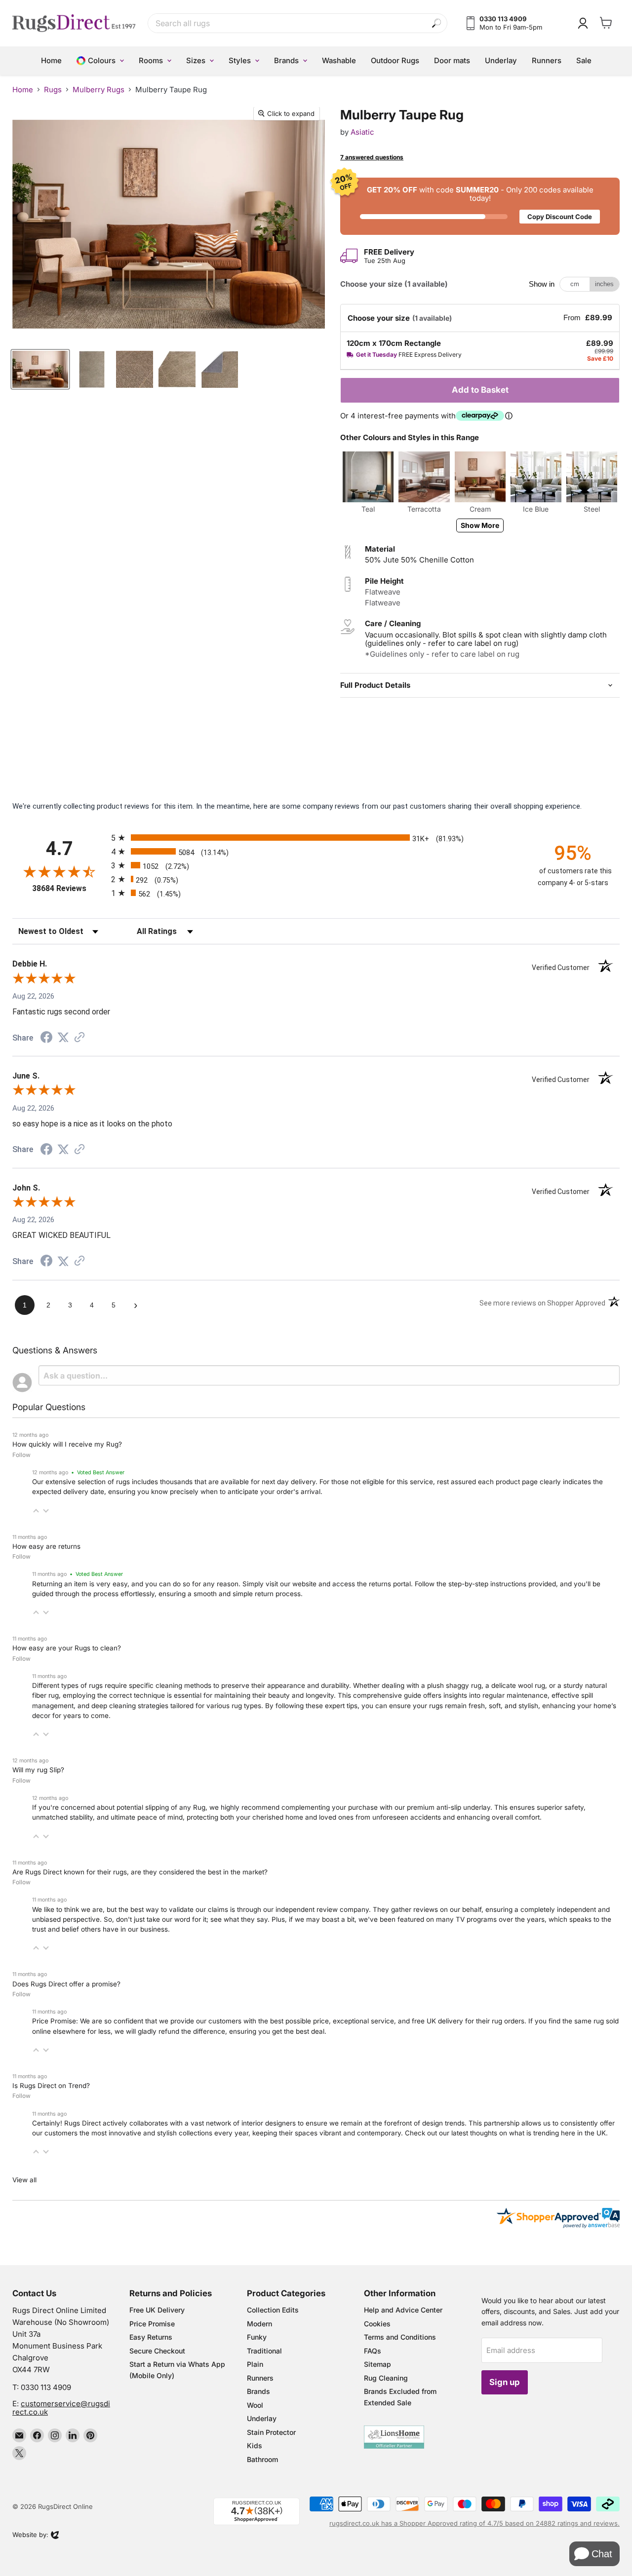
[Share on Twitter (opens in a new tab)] (63, 1038)
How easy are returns (46, 1546)
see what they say (239, 1919)
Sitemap (377, 2364)
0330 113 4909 (46, 2387)
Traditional (264, 2351)
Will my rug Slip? (38, 1770)
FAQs (373, 2351)
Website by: (30, 2536)
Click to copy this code (480, 206)
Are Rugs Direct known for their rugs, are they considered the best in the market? (140, 1872)
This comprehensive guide (379, 1695)
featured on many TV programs (448, 1919)
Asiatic (362, 132)
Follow (21, 1455)
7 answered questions (372, 157)
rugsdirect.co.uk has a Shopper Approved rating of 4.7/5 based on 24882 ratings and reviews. (474, 2523)
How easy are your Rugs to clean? (67, 1648)
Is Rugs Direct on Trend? (51, 2086)
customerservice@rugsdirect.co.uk (61, 2408)
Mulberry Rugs (99, 90)
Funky (257, 2337)
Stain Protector (271, 2432)
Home (23, 90)
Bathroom (262, 2459)
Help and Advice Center (403, 2310)
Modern (259, 2324)
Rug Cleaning (386, 2378)
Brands (258, 2391)
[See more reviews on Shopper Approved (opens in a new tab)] (79, 1038)
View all (24, 2180)
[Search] (437, 23)
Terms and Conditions (400, 2337)
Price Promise (152, 2324)
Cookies (377, 2324)
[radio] (316, 838)
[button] (36, 1511)
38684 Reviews (69, 888)
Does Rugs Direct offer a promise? (66, 1984)
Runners (260, 2378)
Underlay (262, 2418)
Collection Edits (273, 2310)
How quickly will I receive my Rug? (67, 1444)
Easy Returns (151, 2337)
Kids (255, 2445)
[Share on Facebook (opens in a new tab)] (46, 1039)
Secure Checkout (157, 2351)
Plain (255, 2364)
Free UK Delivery (157, 2310)
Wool (255, 2405)
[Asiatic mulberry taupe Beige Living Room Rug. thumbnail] (40, 369)
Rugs (53, 90)
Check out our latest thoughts (451, 2133)
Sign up (505, 2382)
